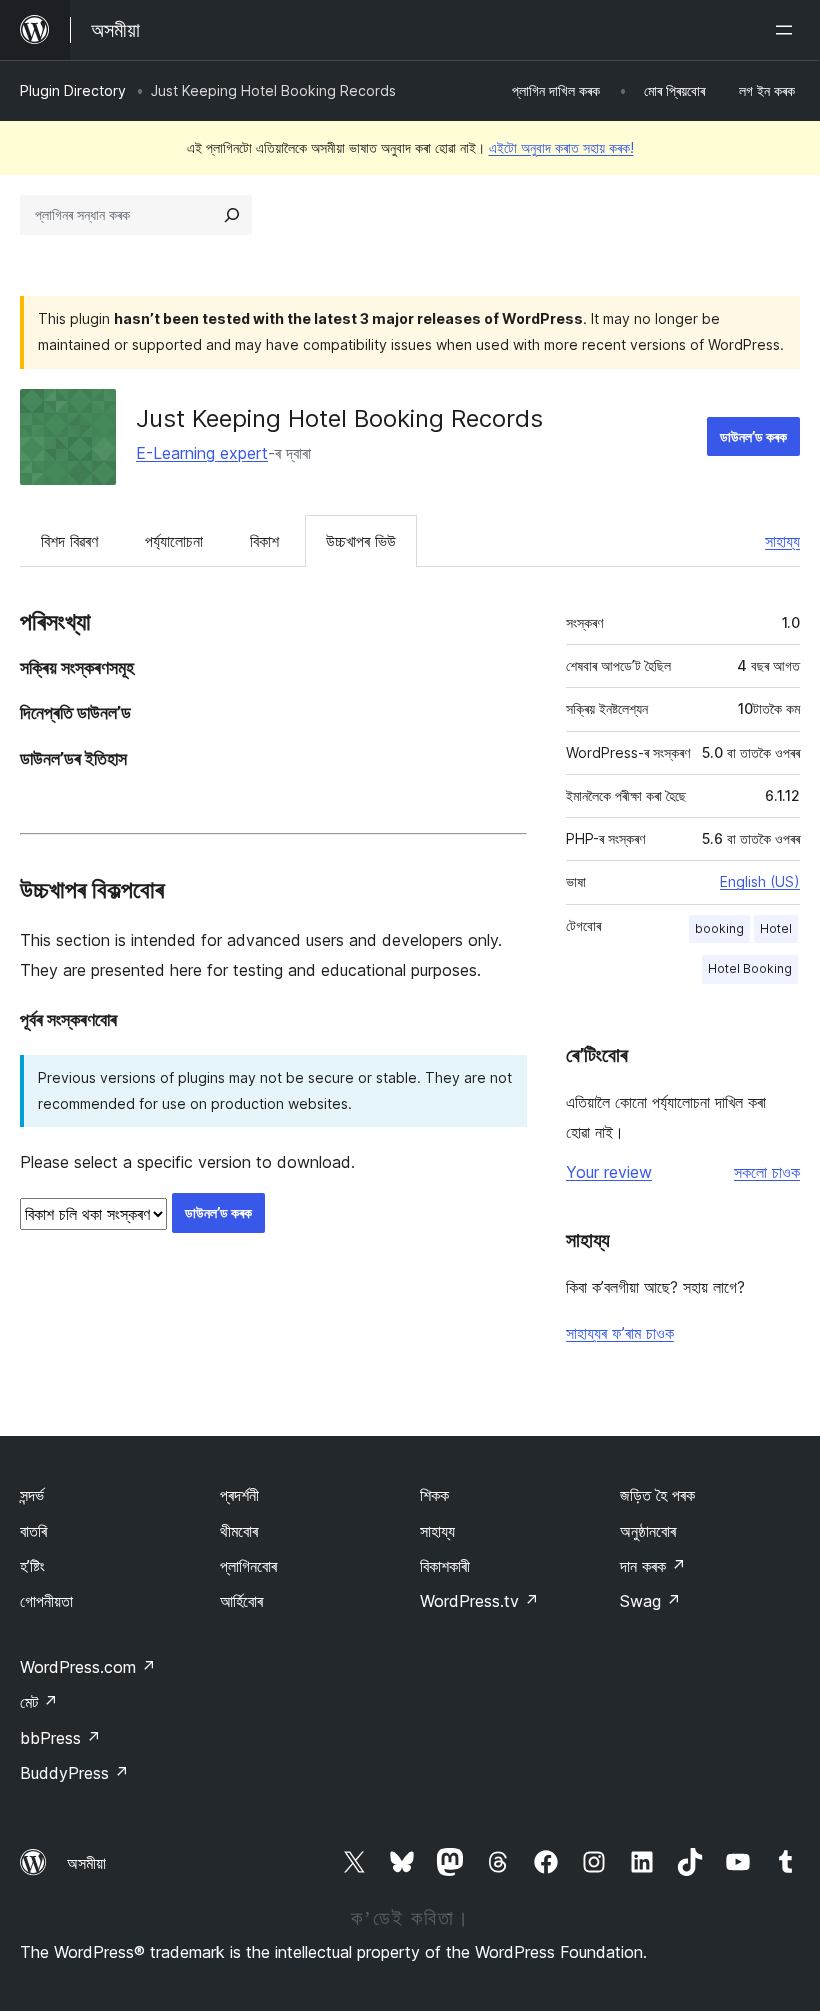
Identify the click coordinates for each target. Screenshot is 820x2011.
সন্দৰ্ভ (32, 1495)
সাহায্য (782, 541)
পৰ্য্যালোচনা (174, 541)
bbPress (60, 1738)
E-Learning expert (202, 453)
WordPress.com (88, 1667)
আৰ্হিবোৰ (241, 1601)
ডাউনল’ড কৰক (753, 436)
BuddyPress (74, 1773)
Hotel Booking (750, 968)
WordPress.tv (479, 1601)
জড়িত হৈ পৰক (657, 1495)
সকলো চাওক (767, 1172)
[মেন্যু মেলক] (788, 30)
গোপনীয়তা (46, 1601)
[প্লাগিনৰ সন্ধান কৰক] (232, 215)
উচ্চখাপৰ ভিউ (361, 541)
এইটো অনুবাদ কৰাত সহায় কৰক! (561, 147)
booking (719, 928)
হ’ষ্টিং (32, 1566)
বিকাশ (264, 541)
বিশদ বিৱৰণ (69, 541)
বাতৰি (33, 1531)
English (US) (760, 881)
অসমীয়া (86, 1863)
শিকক (434, 1495)
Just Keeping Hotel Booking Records (339, 418)
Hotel (776, 928)
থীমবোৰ (239, 1531)
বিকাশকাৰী (445, 1566)
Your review (609, 1172)
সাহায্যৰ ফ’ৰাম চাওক (620, 1333)
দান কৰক (653, 1566)
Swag (650, 1601)
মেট (39, 1702)
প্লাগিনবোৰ (248, 1566)
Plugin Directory (73, 90)
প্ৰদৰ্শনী (239, 1495)
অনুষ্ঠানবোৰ (648, 1531)
